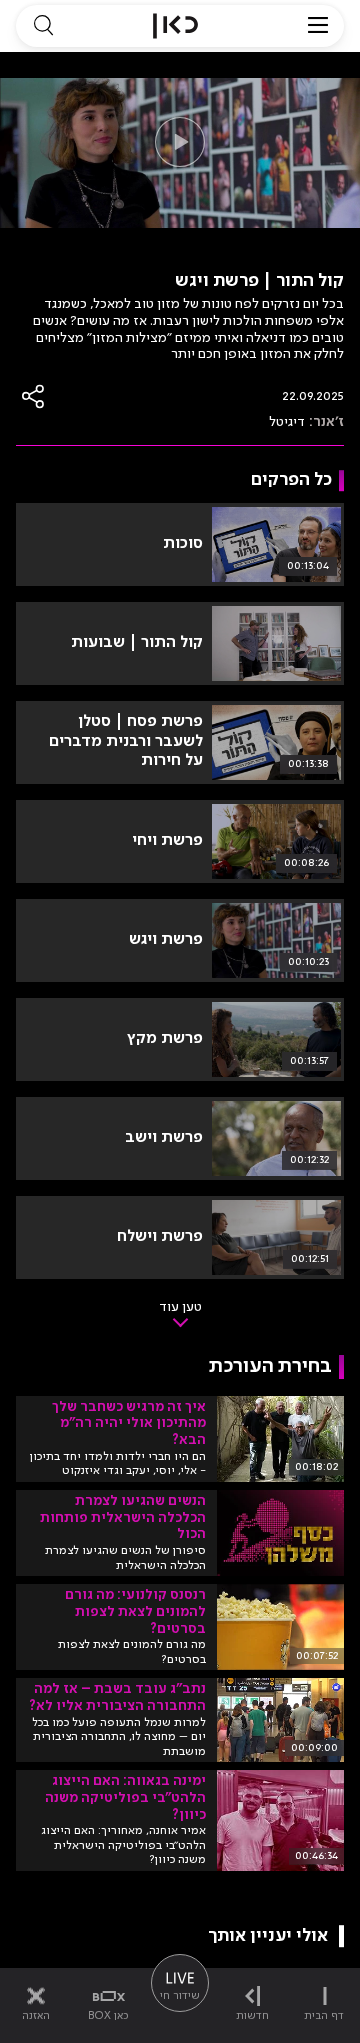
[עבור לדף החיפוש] (43, 26)
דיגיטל (287, 422)
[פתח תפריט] (318, 26)
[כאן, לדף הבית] (175, 26)
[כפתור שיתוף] (34, 396)
